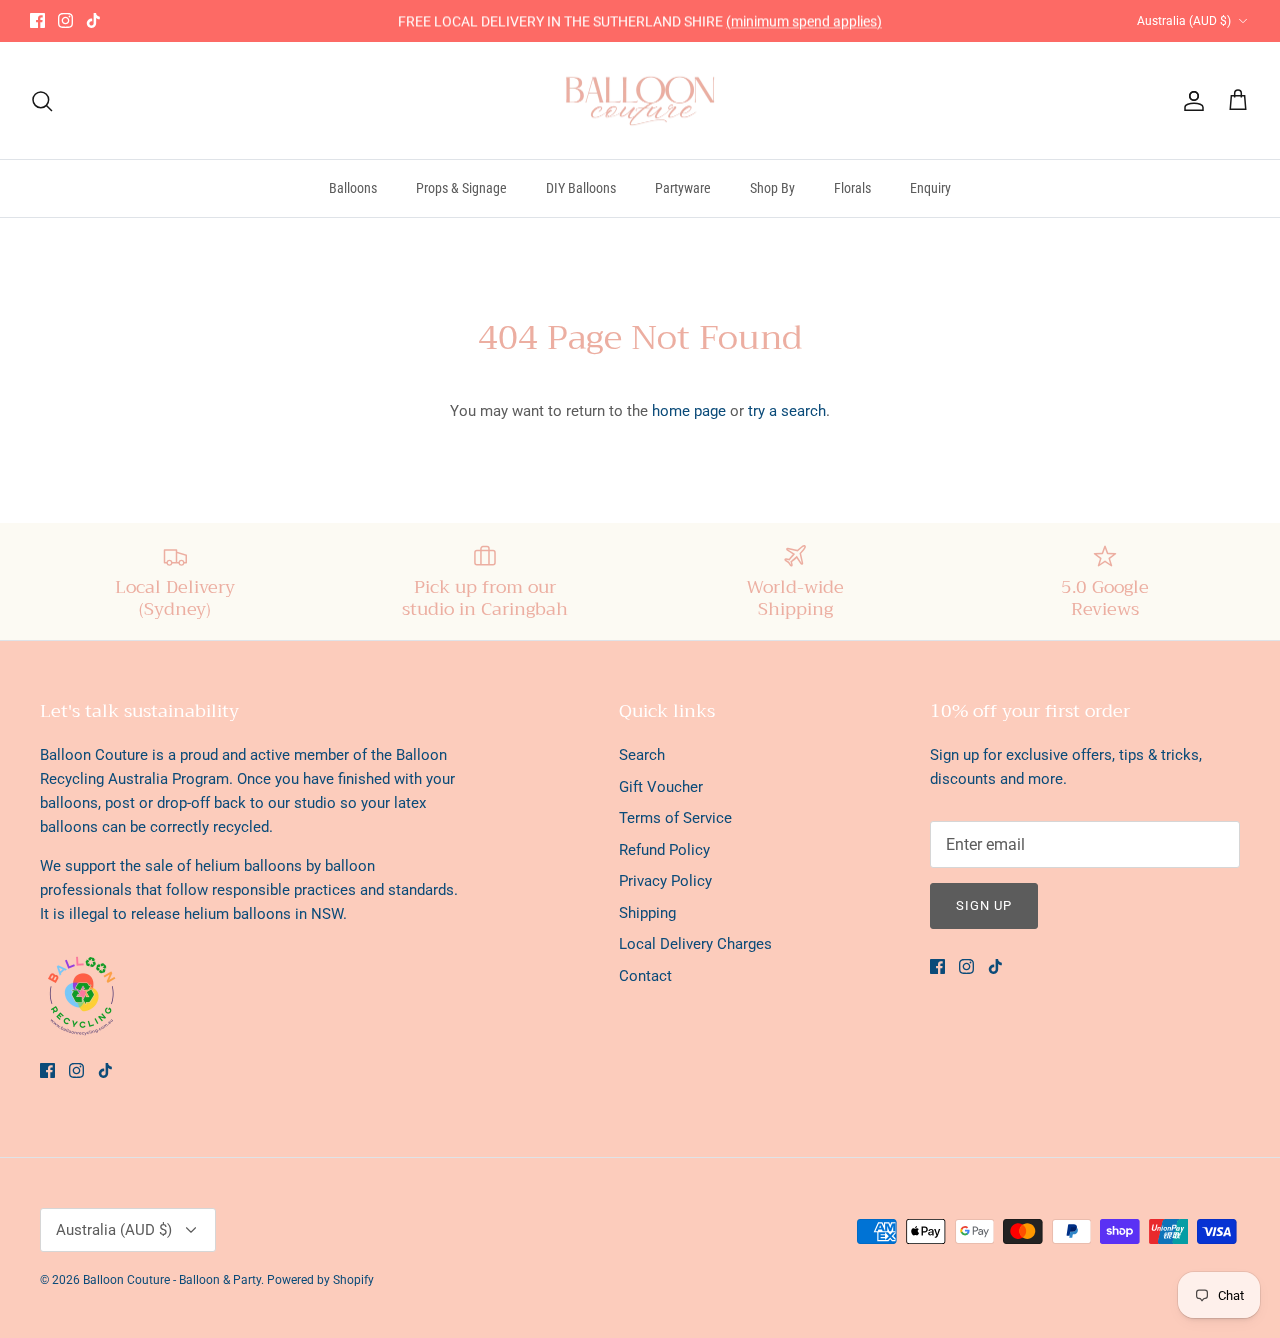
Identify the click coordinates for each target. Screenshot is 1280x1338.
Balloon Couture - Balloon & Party (172, 1280)
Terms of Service (675, 818)
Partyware (683, 188)
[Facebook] (37, 20)
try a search (787, 411)
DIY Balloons (581, 188)
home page (689, 411)
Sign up (984, 905)
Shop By (772, 188)
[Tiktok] (93, 20)
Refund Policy (664, 850)
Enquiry (930, 188)
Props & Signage (461, 188)
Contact (645, 976)
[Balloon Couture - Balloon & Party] (640, 101)
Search (642, 755)
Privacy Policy (665, 881)
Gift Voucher (661, 787)
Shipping (647, 913)
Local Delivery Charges (695, 944)
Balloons (353, 188)
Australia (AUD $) (1184, 21)
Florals (852, 188)
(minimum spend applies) (804, 21)
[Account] (1190, 101)
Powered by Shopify (320, 1280)
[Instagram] (65, 20)
